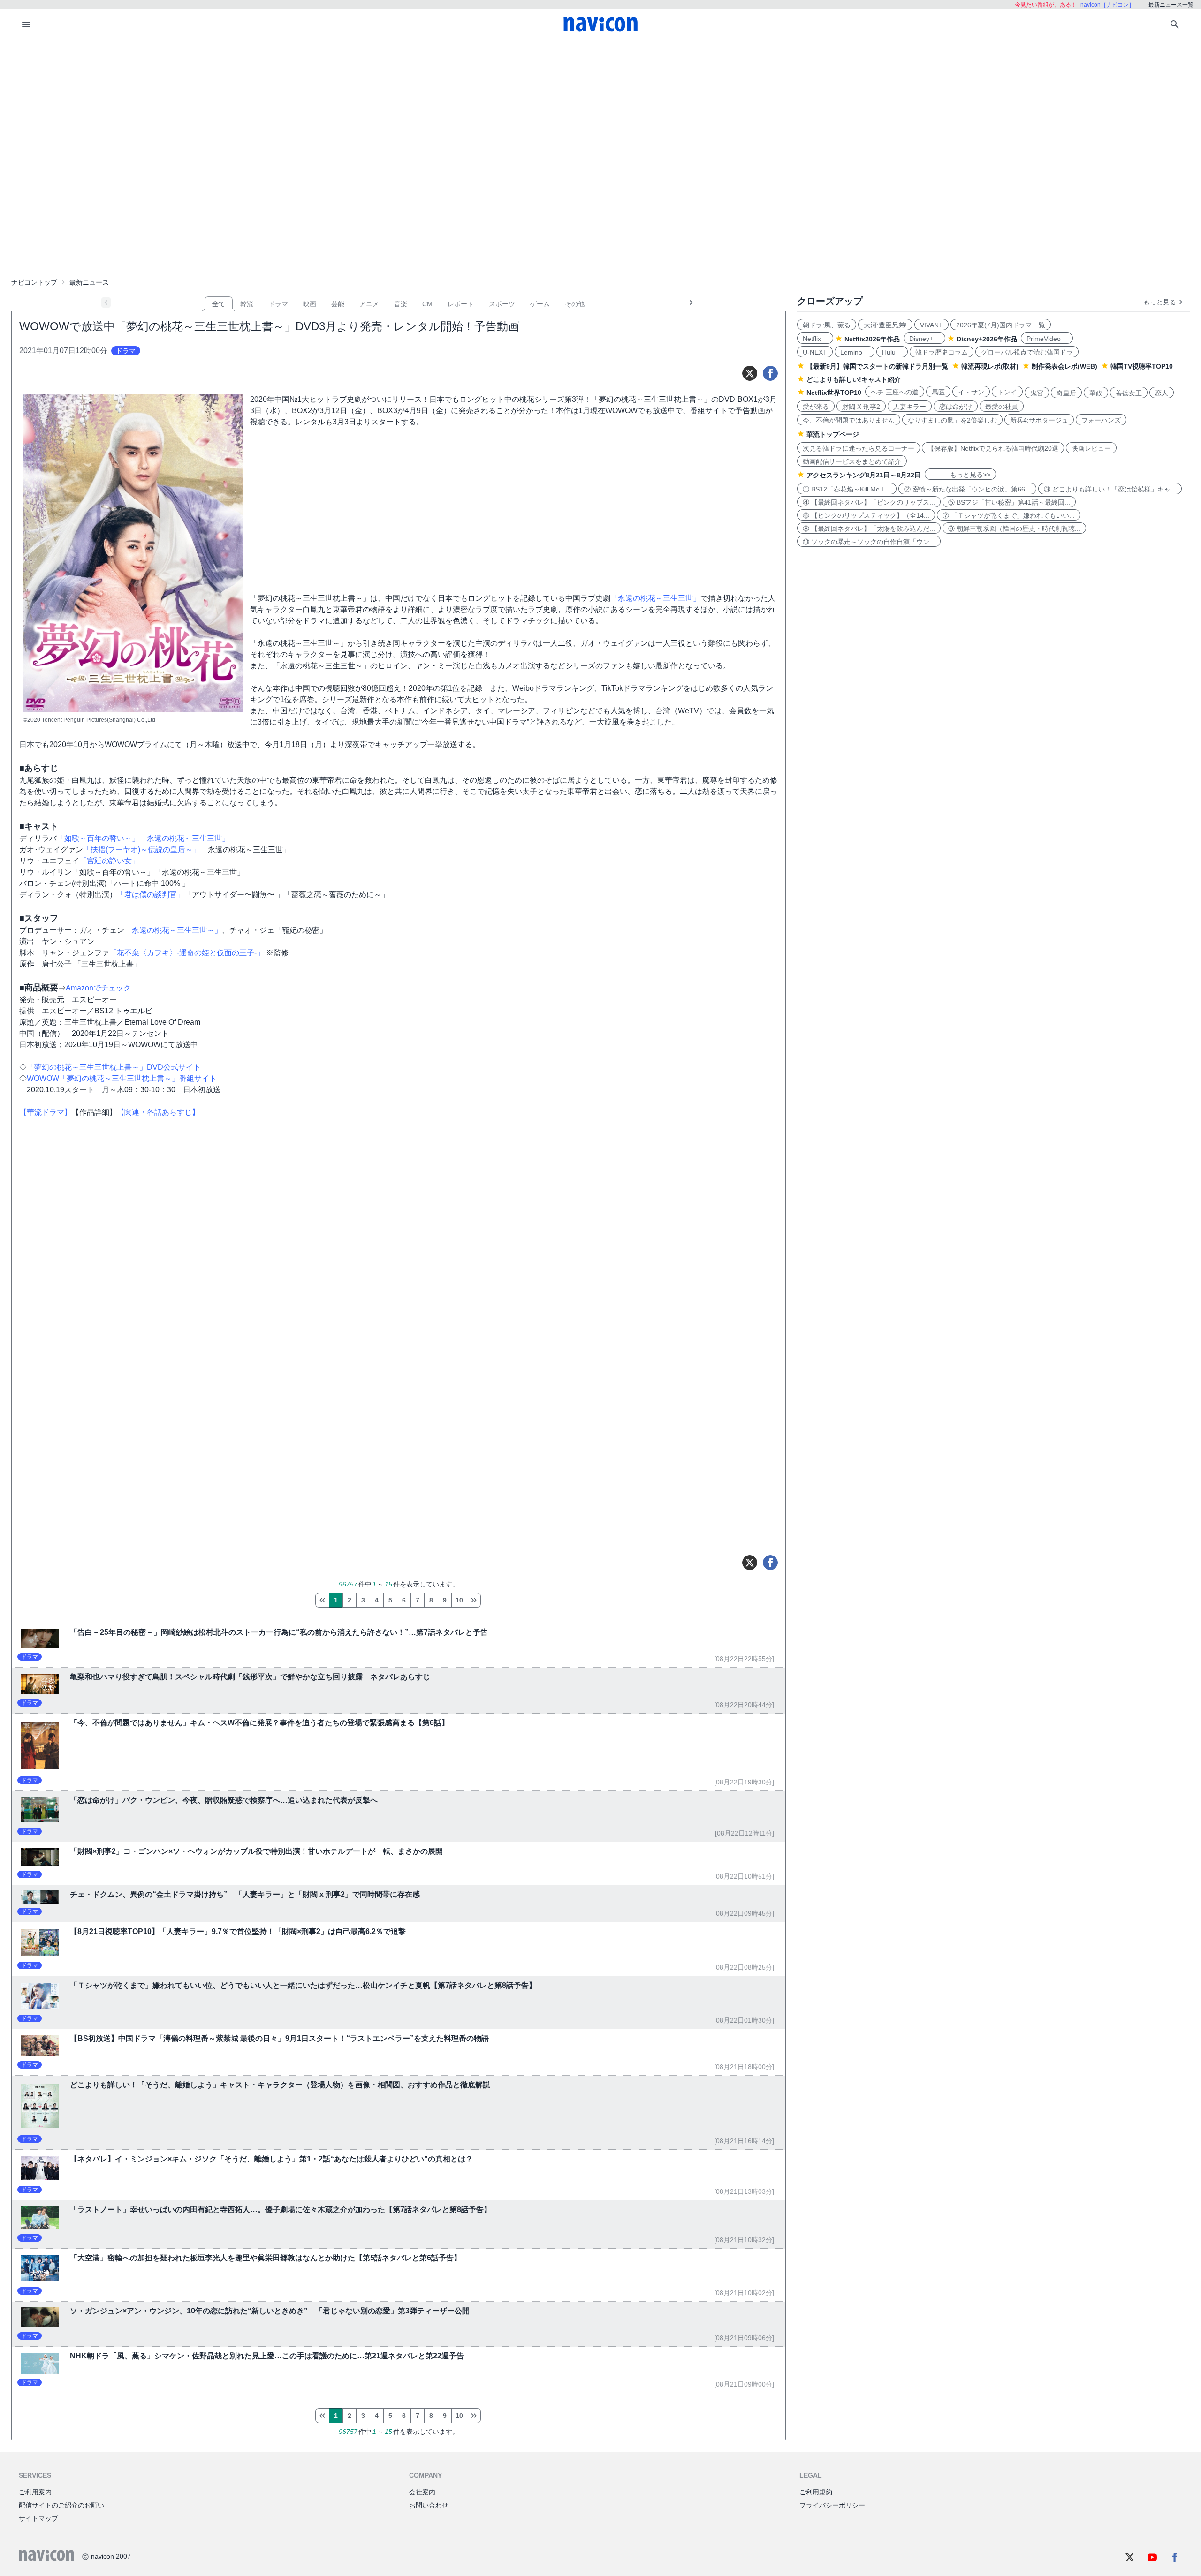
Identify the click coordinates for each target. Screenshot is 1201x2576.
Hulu (892, 352)
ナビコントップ (34, 282)
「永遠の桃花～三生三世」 (655, 598)
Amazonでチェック (98, 988)
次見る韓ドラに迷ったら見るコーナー (859, 448)
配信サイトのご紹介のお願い (61, 2505)
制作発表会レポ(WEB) (1064, 366)
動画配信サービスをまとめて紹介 (852, 461)
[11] (474, 1600)
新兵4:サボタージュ (1039, 420)
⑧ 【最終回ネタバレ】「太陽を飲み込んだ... (869, 529)
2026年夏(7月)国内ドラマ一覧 (1001, 325)
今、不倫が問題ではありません (849, 420)
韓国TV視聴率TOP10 (1142, 366)
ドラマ (278, 304)
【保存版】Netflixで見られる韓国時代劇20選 (993, 448)
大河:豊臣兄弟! (885, 325)
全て (219, 304)
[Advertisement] (600, 110)
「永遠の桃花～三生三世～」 (173, 930)
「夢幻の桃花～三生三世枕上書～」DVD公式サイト (114, 1067)
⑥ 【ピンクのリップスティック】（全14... (866, 515)
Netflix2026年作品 (872, 339)
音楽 (401, 304)
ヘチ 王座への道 (895, 392)
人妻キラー (910, 407)
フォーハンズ (1101, 420)
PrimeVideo (1047, 339)
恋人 (1162, 393)
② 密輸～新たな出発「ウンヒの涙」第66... (967, 489)
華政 (1096, 393)
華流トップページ (833, 434)
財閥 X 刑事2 (861, 407)
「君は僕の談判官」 (151, 895)
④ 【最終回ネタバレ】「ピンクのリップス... (869, 502)
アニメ (369, 304)
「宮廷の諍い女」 (109, 861)
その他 (575, 304)
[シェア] (770, 373)
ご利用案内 (35, 2492)
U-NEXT (815, 352)
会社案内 (422, 2492)
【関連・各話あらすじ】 (158, 1112)
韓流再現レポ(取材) (990, 366)
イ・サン (971, 392)
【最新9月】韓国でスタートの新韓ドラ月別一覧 (877, 366)
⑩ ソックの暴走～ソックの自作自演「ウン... (869, 542)
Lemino (855, 352)
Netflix (815, 339)
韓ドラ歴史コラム (942, 352)
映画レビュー (1091, 448)
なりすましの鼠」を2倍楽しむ (952, 420)
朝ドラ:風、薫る (827, 325)
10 (459, 1600)
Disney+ (924, 339)
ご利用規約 (816, 2492)
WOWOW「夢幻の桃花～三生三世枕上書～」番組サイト (122, 1078)
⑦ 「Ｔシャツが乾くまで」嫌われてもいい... (1009, 515)
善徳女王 (1129, 393)
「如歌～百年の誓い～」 (98, 838)
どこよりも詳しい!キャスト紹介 (854, 379)
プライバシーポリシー (832, 2505)
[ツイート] (750, 373)
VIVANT (931, 325)
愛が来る (816, 407)
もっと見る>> (960, 475)
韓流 (247, 304)
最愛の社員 (1002, 407)
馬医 (938, 392)
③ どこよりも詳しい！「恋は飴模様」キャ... (1110, 489)
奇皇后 (1066, 393)
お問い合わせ (429, 2505)
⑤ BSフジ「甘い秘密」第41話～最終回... (1009, 502)
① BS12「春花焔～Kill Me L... (847, 489)
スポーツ (502, 304)
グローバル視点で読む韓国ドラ (1027, 352)
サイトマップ (38, 2518)
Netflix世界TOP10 (834, 393)
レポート (461, 304)
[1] (322, 1600)
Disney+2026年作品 (987, 339)
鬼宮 (1037, 393)
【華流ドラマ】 (46, 1112)
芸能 (338, 304)
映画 (310, 304)
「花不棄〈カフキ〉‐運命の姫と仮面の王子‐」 (187, 953)
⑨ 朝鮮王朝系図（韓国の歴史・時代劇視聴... (1014, 529)
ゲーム (540, 304)
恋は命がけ (956, 407)
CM (427, 304)
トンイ (1007, 392)
